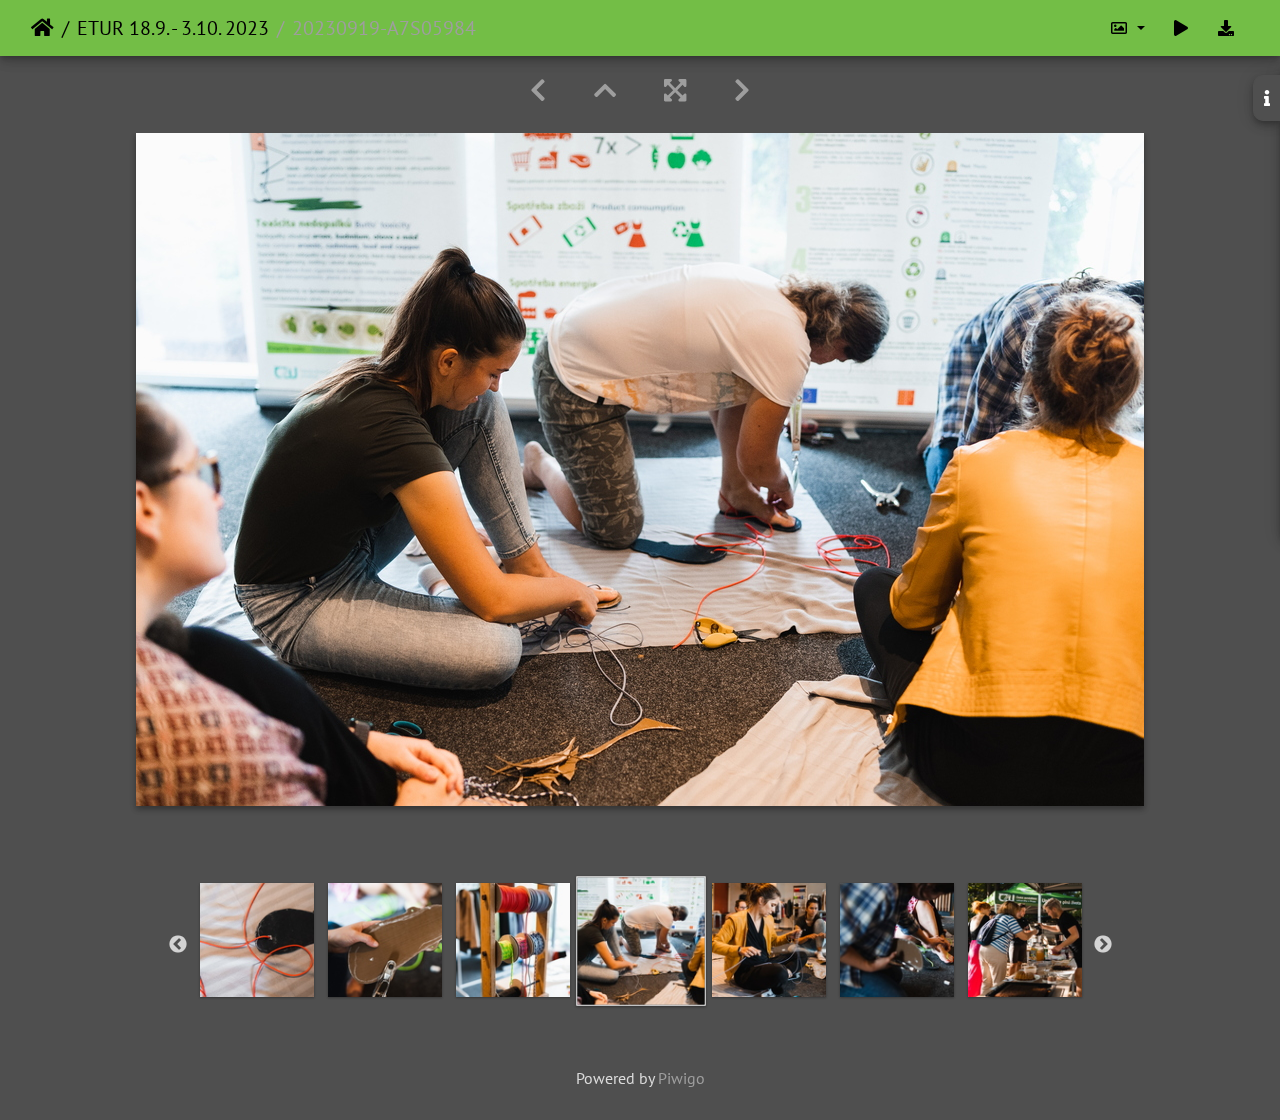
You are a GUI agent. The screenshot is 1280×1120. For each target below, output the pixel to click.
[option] (257, 940)
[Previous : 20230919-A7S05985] (538, 90)
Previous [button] (178, 945)
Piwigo (681, 1078)
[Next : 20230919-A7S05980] (742, 90)
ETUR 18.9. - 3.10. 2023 (173, 28)
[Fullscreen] (675, 90)
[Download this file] (1226, 28)
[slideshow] (1181, 28)
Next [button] (1103, 945)
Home (42, 28)
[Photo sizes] (1127, 28)
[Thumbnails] (605, 90)
